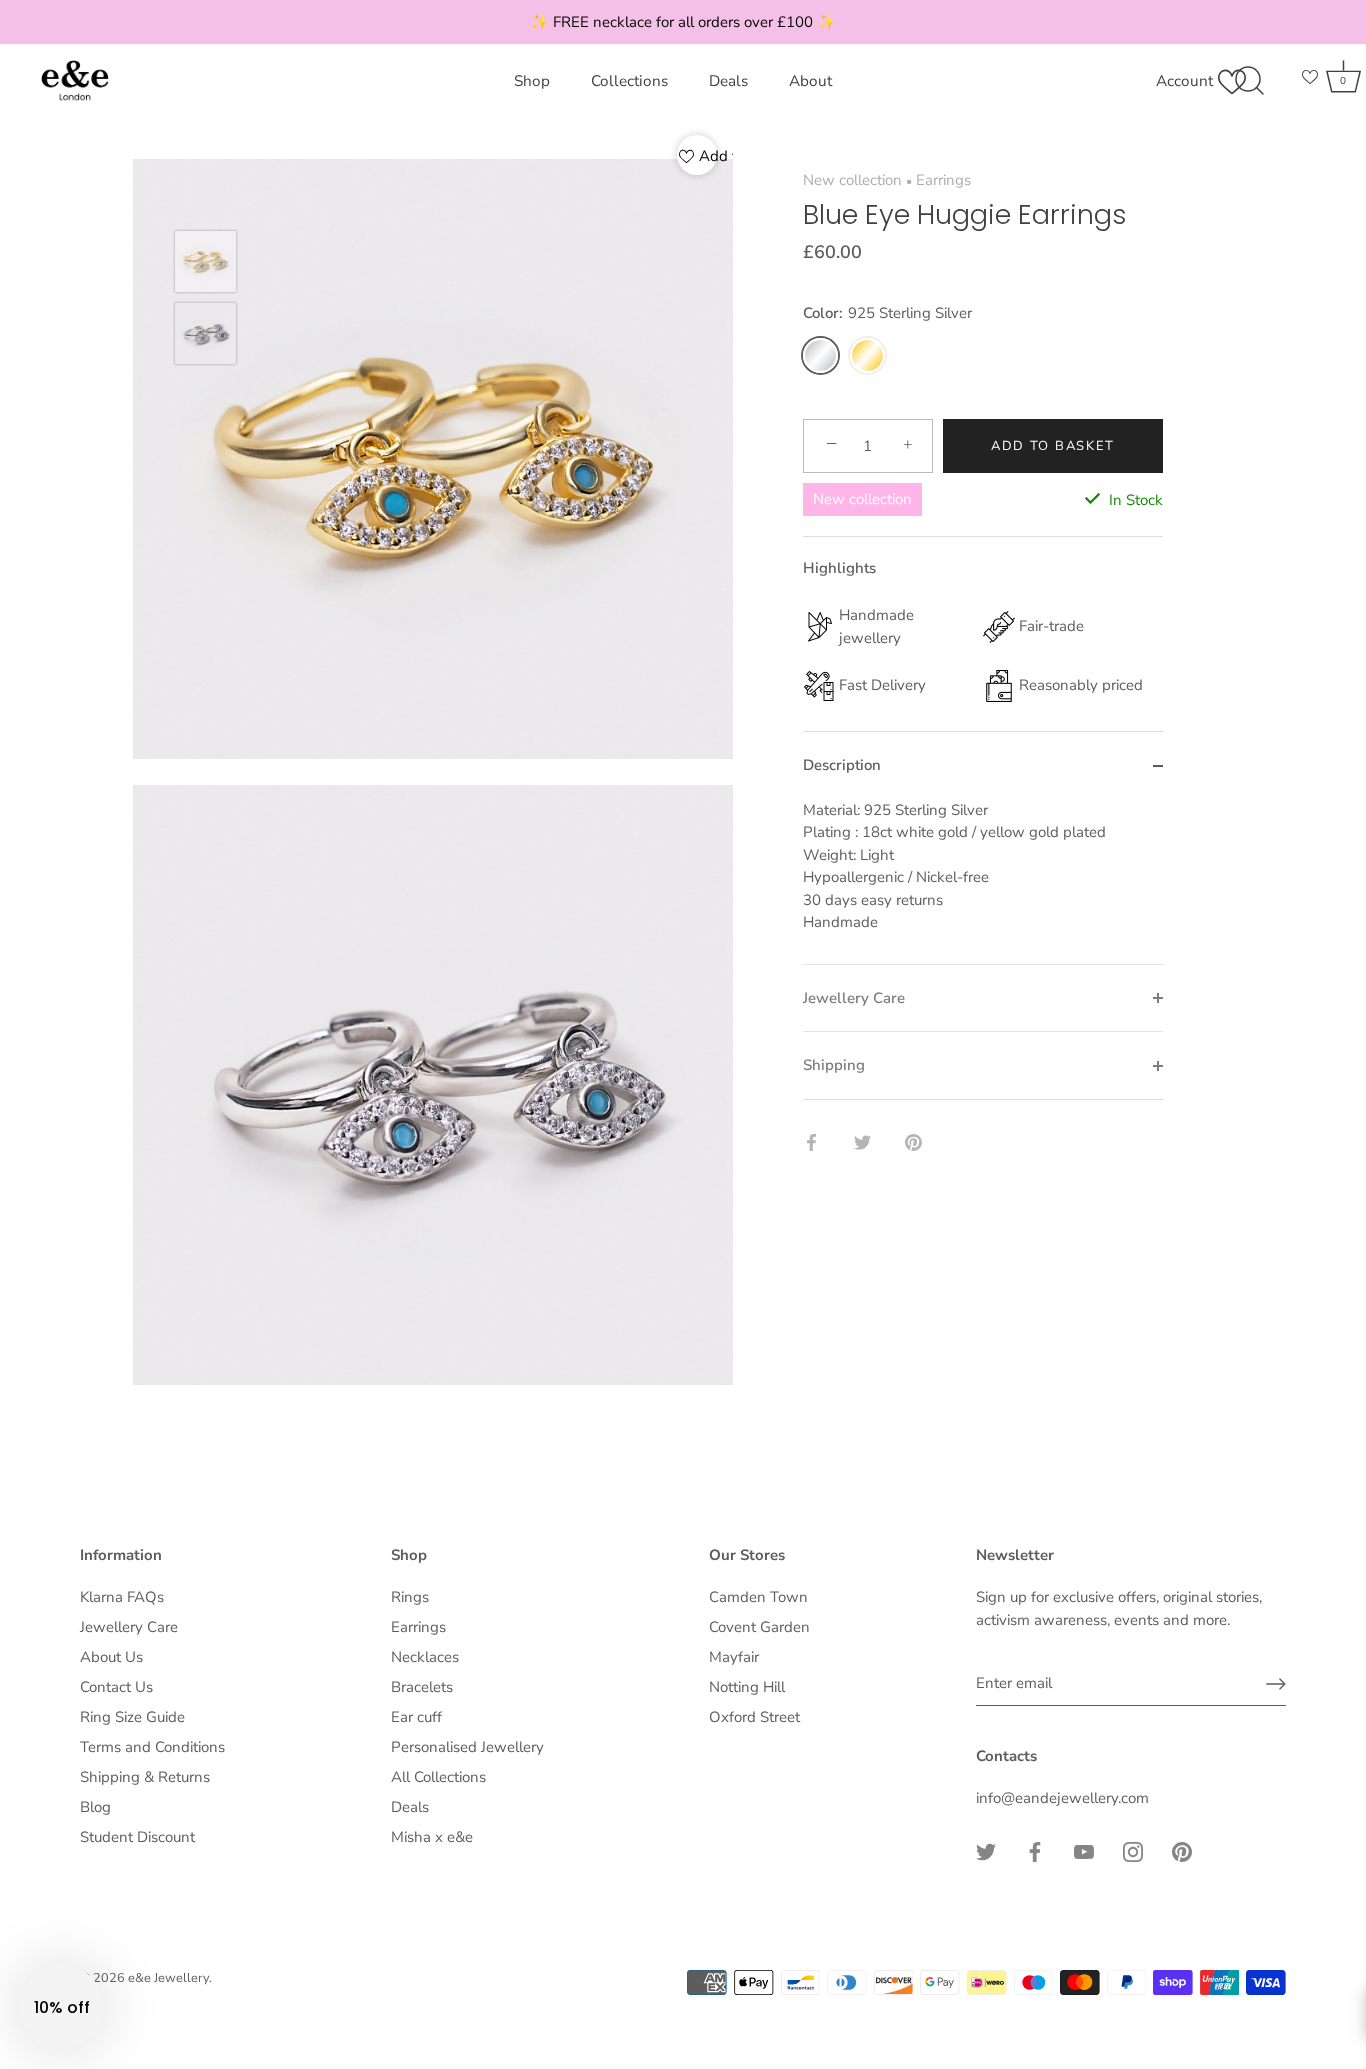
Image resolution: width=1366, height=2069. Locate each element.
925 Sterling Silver (820, 355)
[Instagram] (1133, 1851)
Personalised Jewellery (467, 1747)
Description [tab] (842, 766)
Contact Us (116, 1687)
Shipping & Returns (145, 1777)
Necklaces (425, 1657)
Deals (728, 81)
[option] (205, 265)
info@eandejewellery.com (1062, 1798)
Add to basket (1053, 446)
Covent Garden (759, 1627)
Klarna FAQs (122, 1597)
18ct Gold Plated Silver (867, 355)
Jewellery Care (129, 1627)
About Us (111, 1657)
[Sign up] (1276, 1684)
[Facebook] (1035, 1851)
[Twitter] (986, 1851)
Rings (410, 1597)
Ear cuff (416, 1717)
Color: (887, 314)
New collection (852, 180)
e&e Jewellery (168, 1978)
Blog (95, 1807)
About (810, 81)
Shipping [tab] (834, 1066)
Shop (532, 81)
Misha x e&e (432, 1837)
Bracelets (422, 1687)
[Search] (1249, 81)
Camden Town (758, 1597)
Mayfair (734, 1657)
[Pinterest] (1182, 1851)
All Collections (438, 1777)
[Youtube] (1084, 1851)
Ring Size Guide (132, 1717)
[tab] (983, 881)
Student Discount (137, 1837)
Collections (629, 81)
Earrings (943, 180)
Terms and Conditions (152, 1747)
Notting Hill (747, 1687)
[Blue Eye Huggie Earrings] (205, 261)
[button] (62, 2007)
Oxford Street (754, 1717)
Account (1184, 81)
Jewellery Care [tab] (854, 998)
